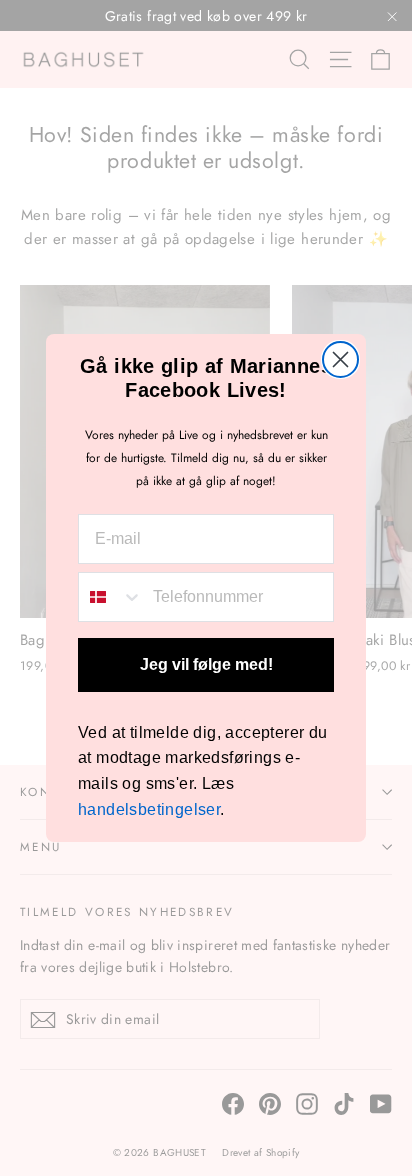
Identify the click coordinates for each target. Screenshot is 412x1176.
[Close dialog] (340, 359)
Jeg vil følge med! (206, 664)
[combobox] (111, 597)
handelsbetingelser (149, 809)
